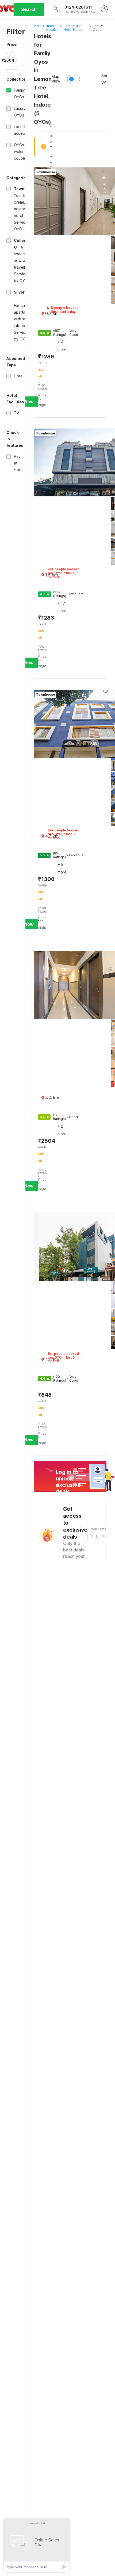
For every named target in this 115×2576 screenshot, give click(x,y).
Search (29, 9)
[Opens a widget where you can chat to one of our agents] (37, 2545)
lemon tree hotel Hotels (74, 28)
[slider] (9, 54)
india (38, 26)
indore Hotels (51, 28)
